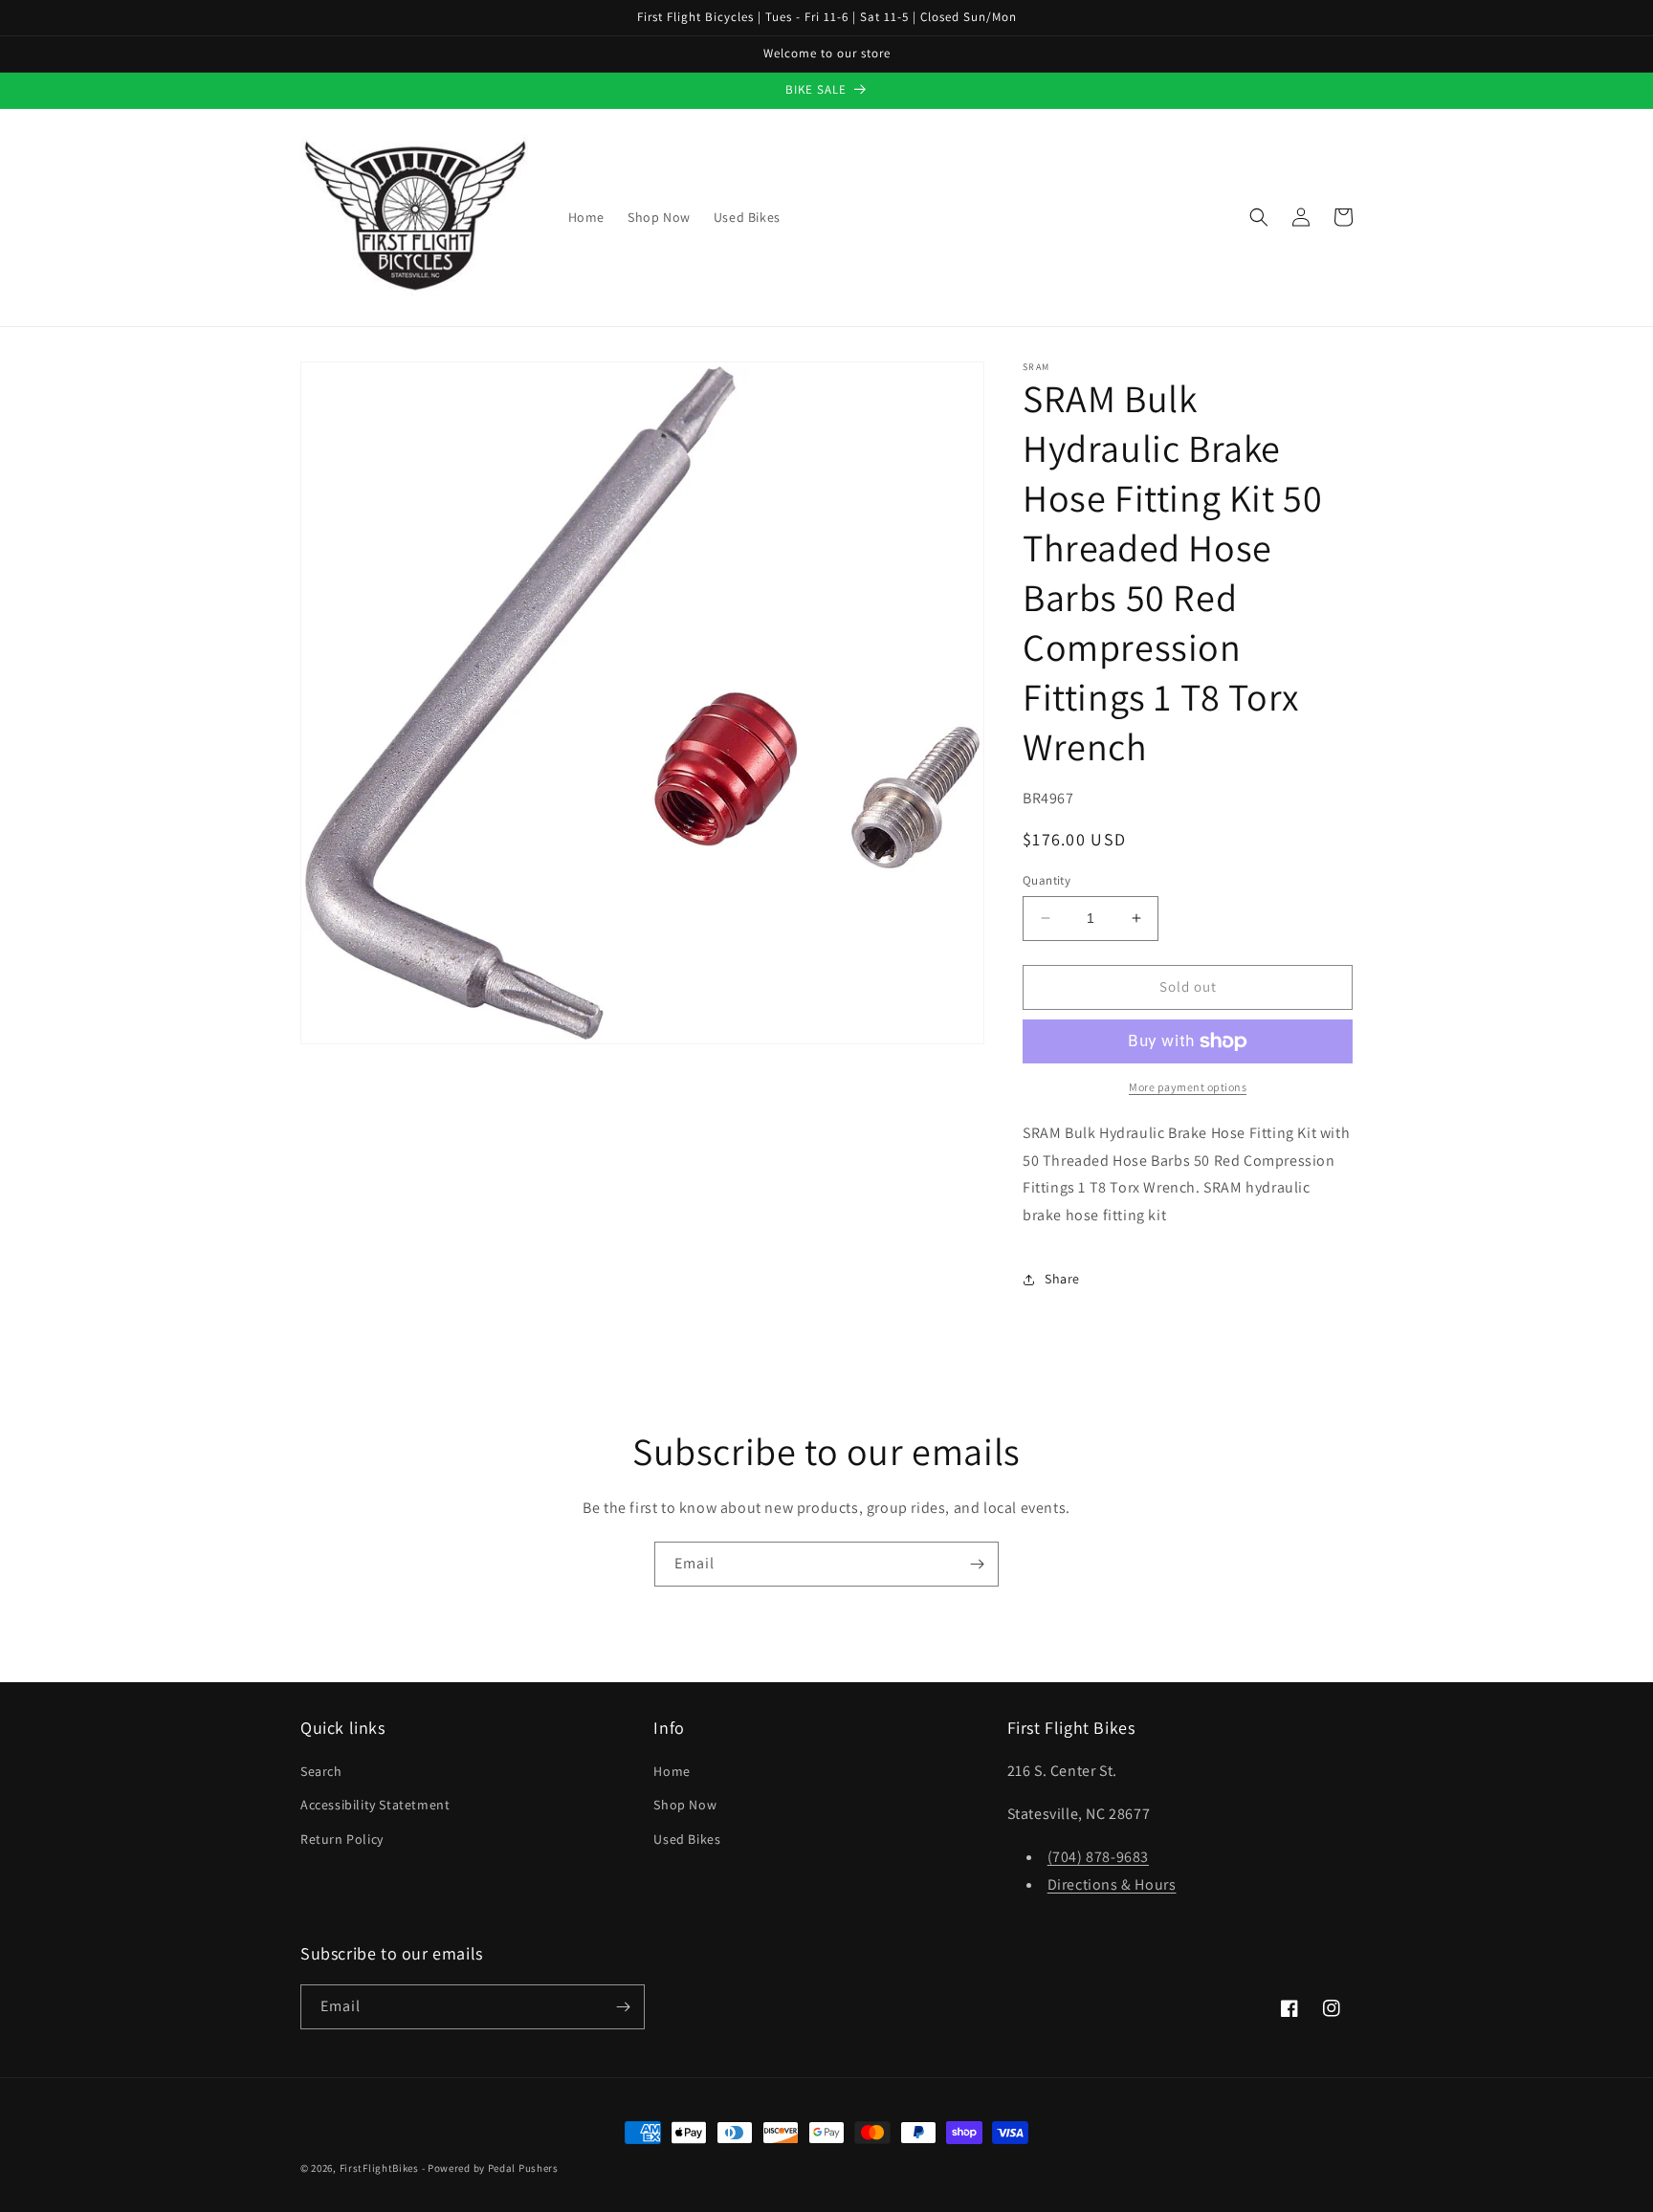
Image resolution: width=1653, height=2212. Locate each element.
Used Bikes (687, 1839)
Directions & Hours (1112, 1884)
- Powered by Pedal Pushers (490, 2168)
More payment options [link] (1188, 1087)
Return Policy (342, 1839)
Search (321, 1771)
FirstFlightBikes (379, 2168)
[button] (1259, 217)
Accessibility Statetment (375, 1805)
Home (672, 1771)
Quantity (1047, 880)
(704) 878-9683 (1098, 1857)
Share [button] (1062, 1279)
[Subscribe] (977, 1564)
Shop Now (685, 1805)
